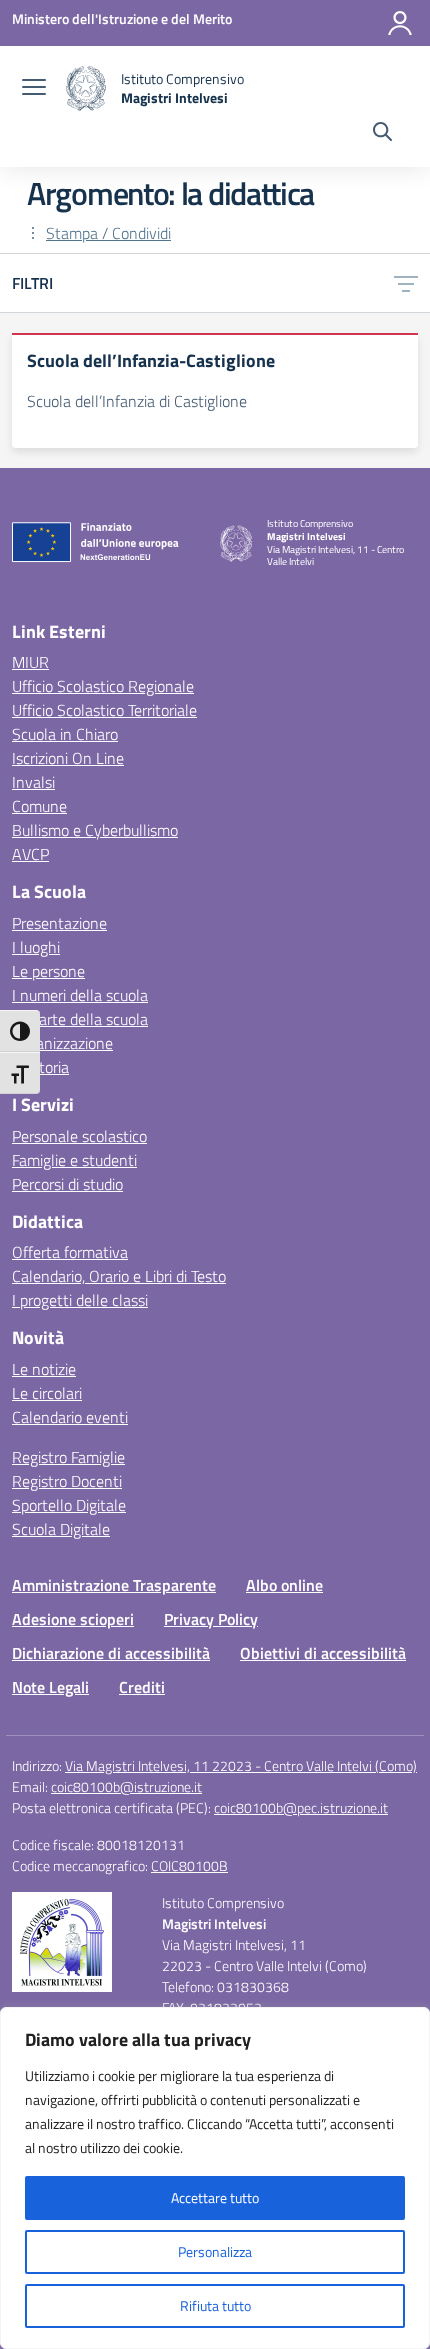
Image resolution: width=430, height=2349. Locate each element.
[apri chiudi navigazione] (34, 89)
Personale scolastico (79, 1136)
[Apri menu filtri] (406, 283)
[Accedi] (400, 23)
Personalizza (215, 2251)
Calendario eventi (70, 1417)
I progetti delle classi (80, 1300)
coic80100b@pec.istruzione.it (301, 1807)
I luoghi (36, 947)
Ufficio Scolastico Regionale (103, 686)
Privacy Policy (211, 1619)
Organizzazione (62, 1043)
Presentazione (59, 923)
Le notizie (44, 1369)
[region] (215, 2178)
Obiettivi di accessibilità (323, 1653)
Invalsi (33, 782)
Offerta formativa (70, 1252)
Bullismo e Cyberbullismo (95, 830)
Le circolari (47, 1393)
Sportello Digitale (69, 1505)
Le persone (48, 971)
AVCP (30, 854)
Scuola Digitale (61, 1529)
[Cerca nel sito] (382, 134)
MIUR (30, 662)
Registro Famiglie (68, 1457)
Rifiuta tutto (215, 2305)
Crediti (142, 1687)
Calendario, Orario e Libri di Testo (119, 1276)
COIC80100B (189, 1865)
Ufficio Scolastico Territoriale (104, 710)
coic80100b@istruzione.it (126, 1786)
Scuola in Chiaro (65, 734)
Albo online (284, 1585)
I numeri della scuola (80, 995)
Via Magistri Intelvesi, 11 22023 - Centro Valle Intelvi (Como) (241, 1765)
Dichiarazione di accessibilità (111, 1653)
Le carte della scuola (80, 1019)
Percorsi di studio (67, 1184)
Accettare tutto (215, 2197)
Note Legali (50, 1687)
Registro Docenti (67, 1481)
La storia (40, 1067)
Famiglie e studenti (74, 1160)
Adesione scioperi (73, 1619)
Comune (39, 806)
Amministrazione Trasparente (114, 1585)
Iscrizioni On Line (68, 758)
